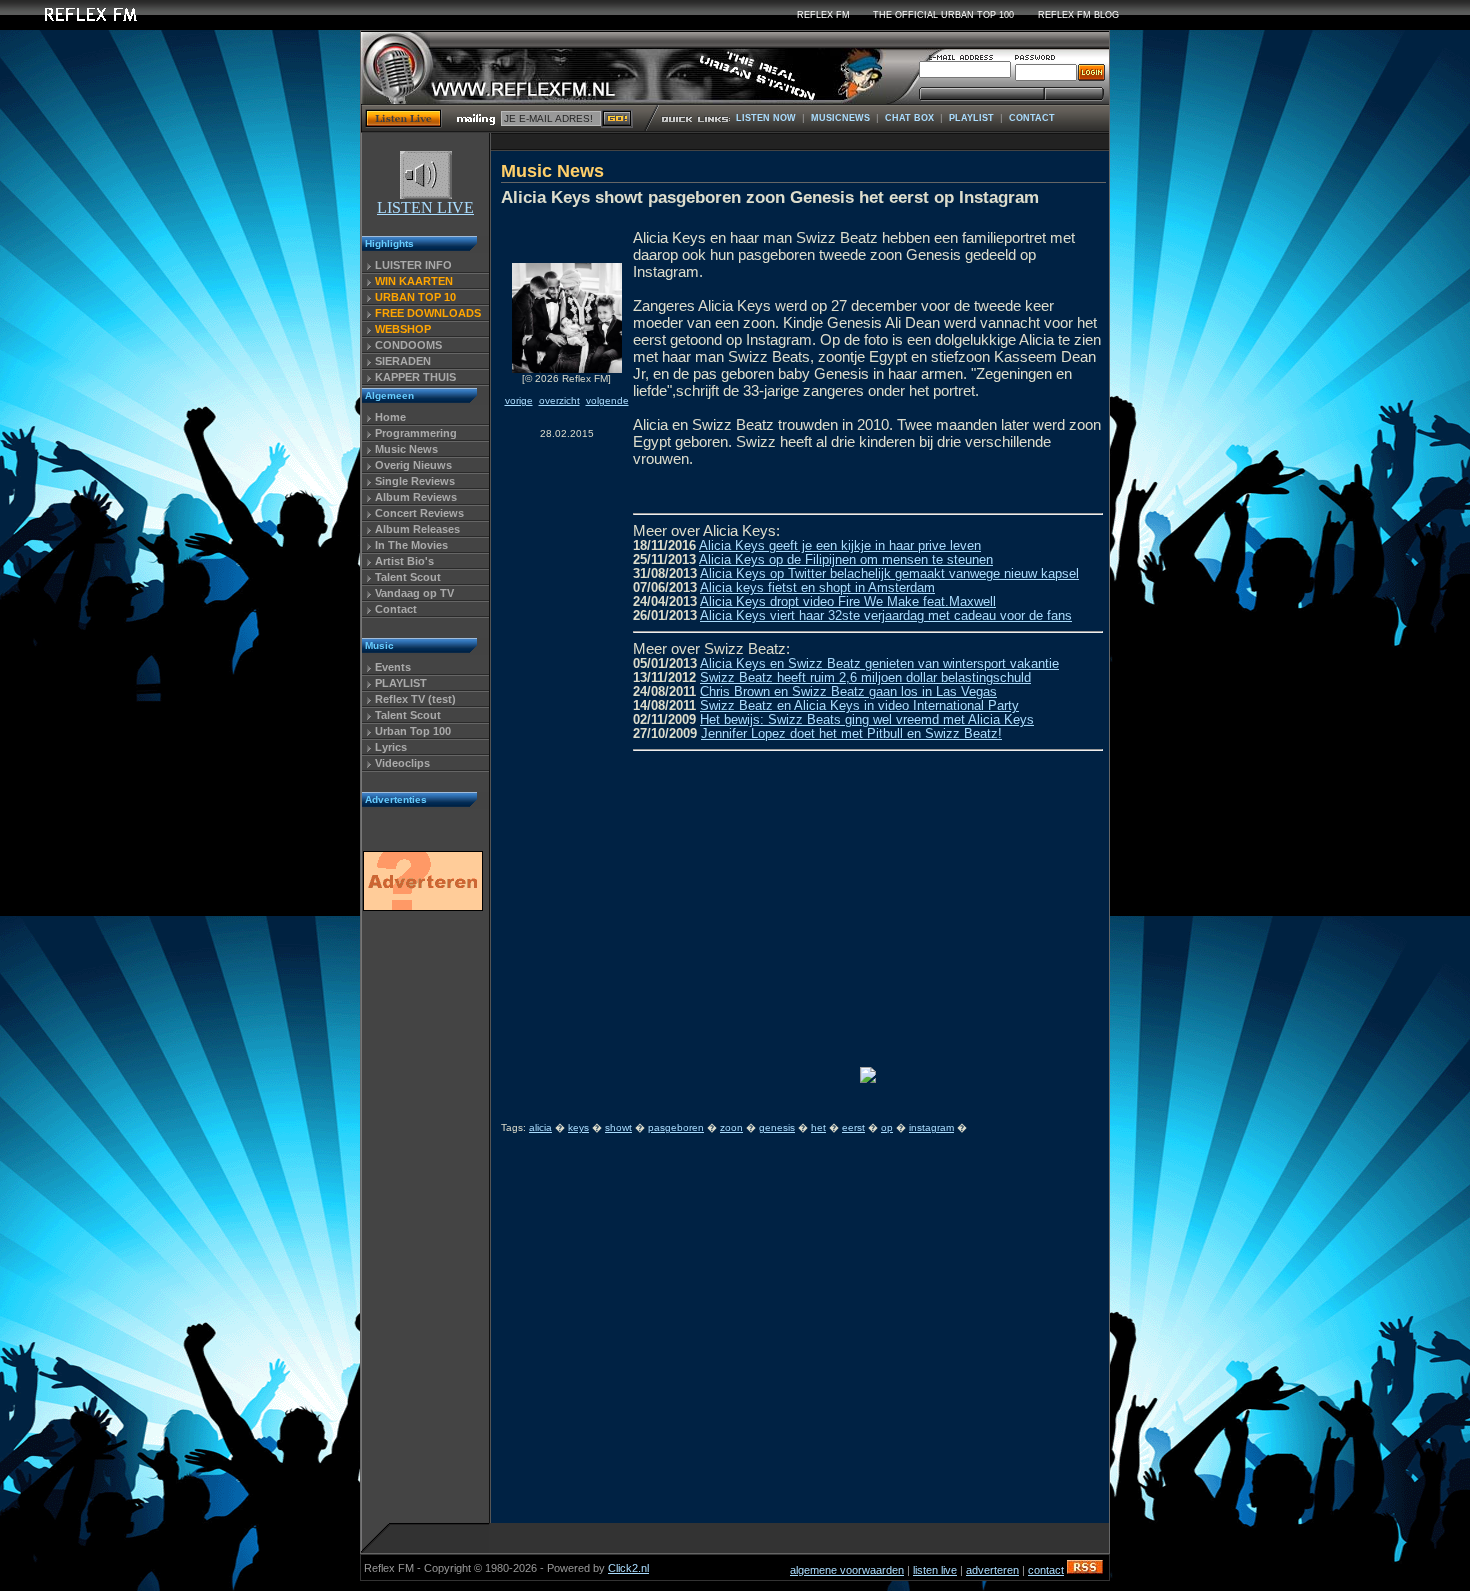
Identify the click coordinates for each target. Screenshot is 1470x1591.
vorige (519, 400)
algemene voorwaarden (847, 1570)
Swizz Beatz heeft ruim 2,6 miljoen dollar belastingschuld (865, 678)
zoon (731, 1127)
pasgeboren (676, 1127)
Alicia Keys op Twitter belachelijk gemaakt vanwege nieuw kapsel (889, 574)
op (887, 1127)
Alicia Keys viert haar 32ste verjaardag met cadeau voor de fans (886, 616)
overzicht (559, 400)
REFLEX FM (823, 15)
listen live (935, 1570)
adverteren (992, 1570)
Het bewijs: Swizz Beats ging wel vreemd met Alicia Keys (867, 720)
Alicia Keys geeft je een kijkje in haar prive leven (840, 546)
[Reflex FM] (75, 24)
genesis (777, 1127)
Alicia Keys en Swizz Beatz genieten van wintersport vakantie (879, 664)
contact (1046, 1570)
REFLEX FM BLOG (1078, 15)
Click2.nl (628, 1568)
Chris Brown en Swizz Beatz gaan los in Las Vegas (848, 692)
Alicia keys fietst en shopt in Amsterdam (817, 588)
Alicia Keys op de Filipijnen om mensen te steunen (846, 560)
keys (578, 1127)
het (818, 1127)
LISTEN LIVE (425, 207)
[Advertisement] (422, 1223)
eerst (853, 1127)
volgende (607, 400)
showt (618, 1127)
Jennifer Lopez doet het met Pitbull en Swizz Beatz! (851, 734)
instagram (931, 1127)
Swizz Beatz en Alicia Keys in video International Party (859, 706)
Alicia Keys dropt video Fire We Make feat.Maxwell (848, 602)
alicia (540, 1127)
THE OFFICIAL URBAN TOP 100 (943, 15)
